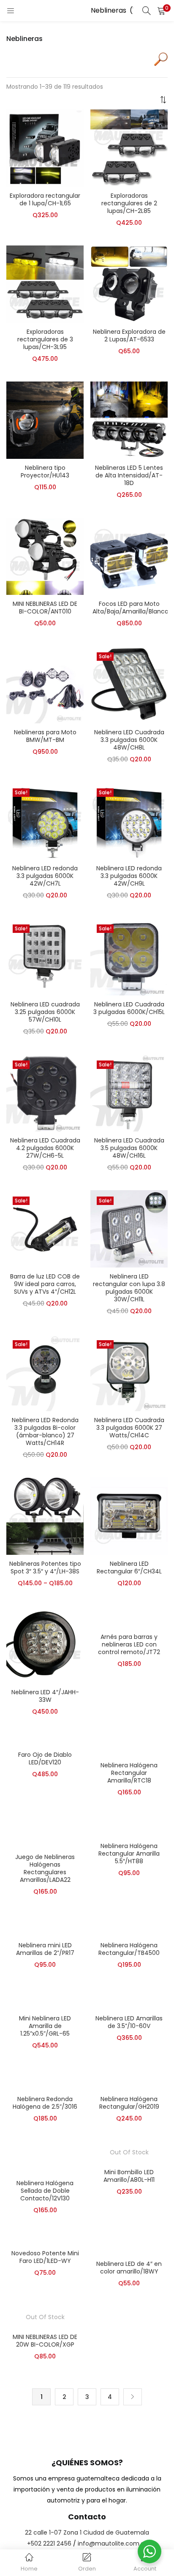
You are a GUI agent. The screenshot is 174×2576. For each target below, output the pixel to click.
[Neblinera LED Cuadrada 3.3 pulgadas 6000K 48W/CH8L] (129, 684)
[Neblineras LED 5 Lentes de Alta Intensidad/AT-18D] (129, 420)
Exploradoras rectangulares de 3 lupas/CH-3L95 (45, 339)
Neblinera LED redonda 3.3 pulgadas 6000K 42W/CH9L (129, 876)
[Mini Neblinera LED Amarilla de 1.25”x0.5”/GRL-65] (45, 1998)
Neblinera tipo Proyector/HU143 (45, 472)
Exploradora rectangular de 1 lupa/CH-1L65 (45, 199)
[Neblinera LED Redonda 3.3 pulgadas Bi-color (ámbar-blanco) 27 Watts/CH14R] (45, 1372)
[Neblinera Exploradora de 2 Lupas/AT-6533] (129, 283)
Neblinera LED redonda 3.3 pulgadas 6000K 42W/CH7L (45, 876)
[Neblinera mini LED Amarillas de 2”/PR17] (45, 1925)
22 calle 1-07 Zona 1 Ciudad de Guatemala (87, 2532)
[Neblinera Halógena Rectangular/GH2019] (129, 2079)
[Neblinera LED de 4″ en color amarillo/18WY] (129, 2243)
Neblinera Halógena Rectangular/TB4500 (129, 1949)
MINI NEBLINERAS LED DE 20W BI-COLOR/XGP (45, 2341)
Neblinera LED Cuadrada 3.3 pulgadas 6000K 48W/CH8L (129, 740)
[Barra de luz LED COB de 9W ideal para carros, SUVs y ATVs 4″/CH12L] (45, 1228)
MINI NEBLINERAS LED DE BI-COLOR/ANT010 (45, 608)
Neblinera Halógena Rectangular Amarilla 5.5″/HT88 (129, 1854)
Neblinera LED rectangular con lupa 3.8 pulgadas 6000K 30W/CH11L (129, 1288)
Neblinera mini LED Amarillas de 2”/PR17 (45, 1949)
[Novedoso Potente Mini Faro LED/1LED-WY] (28, 2238)
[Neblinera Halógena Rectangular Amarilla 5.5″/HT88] (129, 1826)
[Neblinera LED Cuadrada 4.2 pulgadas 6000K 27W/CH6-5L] (45, 1092)
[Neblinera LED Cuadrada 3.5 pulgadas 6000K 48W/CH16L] (129, 1092)
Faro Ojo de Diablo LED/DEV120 (45, 1758)
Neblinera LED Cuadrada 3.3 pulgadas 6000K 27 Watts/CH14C (129, 1428)
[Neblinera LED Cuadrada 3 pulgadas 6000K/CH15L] (129, 956)
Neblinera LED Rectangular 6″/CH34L (129, 1567)
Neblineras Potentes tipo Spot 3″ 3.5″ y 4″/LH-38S (45, 1567)
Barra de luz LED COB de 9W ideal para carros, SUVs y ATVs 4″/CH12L (45, 1284)
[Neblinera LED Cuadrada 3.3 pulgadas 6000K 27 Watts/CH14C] (129, 1372)
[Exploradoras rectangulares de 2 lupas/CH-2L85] (129, 147)
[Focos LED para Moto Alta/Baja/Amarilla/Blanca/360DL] (129, 556)
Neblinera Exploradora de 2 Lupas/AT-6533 (129, 335)
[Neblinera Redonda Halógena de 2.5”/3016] (45, 2079)
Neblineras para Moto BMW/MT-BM (45, 736)
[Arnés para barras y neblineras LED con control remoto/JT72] (129, 1616)
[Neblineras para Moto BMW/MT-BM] (45, 684)
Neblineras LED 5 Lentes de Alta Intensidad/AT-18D (129, 475)
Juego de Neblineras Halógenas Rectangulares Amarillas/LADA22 (45, 1868)
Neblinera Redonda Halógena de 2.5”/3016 (45, 2103)
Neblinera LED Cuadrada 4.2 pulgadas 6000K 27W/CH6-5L (45, 1148)
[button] (161, 11)
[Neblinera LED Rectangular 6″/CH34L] (129, 1516)
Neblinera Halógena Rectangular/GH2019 (129, 2103)
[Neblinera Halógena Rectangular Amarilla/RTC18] (129, 1745)
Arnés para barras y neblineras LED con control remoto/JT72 (129, 1644)
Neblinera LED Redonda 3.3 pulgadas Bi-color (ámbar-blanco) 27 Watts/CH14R (45, 1431)
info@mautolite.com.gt (112, 2543)
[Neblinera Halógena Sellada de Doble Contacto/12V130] (45, 2157)
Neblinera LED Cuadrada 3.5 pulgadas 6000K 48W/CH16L (129, 1148)
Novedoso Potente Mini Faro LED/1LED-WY (45, 2257)
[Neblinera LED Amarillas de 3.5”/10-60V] (129, 1998)
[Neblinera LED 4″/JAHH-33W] (45, 1644)
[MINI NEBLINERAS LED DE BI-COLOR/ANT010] (45, 556)
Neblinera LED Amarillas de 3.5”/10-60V (129, 2022)
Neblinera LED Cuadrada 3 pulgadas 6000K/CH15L (129, 1008)
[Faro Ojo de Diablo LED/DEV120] (42, 1740)
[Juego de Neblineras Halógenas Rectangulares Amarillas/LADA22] (45, 1831)
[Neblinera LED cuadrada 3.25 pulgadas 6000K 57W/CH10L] (45, 956)
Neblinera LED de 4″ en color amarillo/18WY (129, 2268)
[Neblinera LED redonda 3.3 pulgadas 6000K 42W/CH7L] (45, 820)
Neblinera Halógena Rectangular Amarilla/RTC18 (129, 1773)
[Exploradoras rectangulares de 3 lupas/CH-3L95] (45, 283)
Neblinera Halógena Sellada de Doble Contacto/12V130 (45, 2191)
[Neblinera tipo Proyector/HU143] (45, 420)
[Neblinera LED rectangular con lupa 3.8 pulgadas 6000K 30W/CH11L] (129, 1228)
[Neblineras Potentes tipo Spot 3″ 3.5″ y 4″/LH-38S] (45, 1516)
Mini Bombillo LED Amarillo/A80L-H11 (129, 2176)
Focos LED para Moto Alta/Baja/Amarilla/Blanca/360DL (129, 608)
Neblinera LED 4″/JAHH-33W (45, 1696)
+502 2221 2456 (49, 2543)
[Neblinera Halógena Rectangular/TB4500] (129, 1925)
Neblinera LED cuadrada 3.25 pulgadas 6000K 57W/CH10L (45, 1012)
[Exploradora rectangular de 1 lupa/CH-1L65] (45, 147)
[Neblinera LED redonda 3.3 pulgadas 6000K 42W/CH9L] (129, 820)
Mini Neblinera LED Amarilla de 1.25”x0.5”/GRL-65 (45, 2026)
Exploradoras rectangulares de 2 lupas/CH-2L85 (129, 203)
